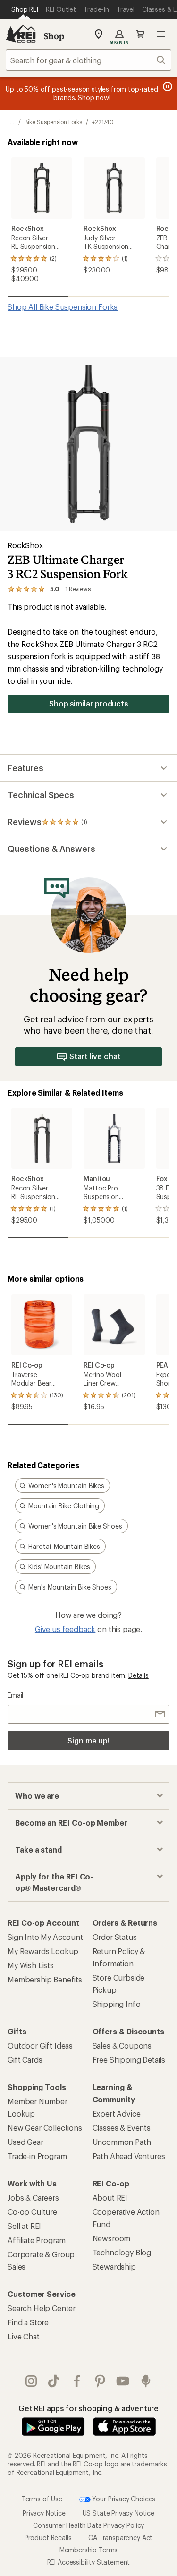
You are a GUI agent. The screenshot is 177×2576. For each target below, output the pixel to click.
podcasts (146, 2381)
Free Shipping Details (129, 2060)
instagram (31, 2381)
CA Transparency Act (120, 2538)
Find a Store (28, 2322)
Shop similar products (88, 703)
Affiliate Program (37, 2240)
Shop (54, 36)
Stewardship (114, 2266)
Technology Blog (122, 2252)
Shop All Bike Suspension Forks (63, 307)
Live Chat (24, 2336)
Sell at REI (24, 2226)
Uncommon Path (122, 2142)
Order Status (115, 1937)
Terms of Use (42, 2499)
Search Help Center (42, 2308)
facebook (77, 2381)
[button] (88, 444)
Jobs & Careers (33, 2198)
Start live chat (95, 1056)
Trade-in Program (37, 2156)
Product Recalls (48, 2538)
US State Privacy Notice (118, 2513)
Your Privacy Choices (123, 2499)
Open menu (161, 34)
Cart (140, 34)
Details (139, 1675)
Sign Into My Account (45, 1937)
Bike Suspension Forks (53, 122)
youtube (123, 2381)
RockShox (26, 545)
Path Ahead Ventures (129, 2156)
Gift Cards (25, 2060)
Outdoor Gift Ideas (40, 2045)
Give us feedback (65, 1629)
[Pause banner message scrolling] (167, 86)
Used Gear (25, 2142)
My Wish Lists (31, 1965)
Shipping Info (117, 2004)
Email (15, 1695)
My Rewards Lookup (43, 1951)
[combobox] (88, 60)
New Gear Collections (45, 2128)
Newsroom (112, 2238)
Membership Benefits (45, 1979)
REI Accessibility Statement (89, 2562)
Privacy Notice (44, 2513)
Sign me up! (88, 1740)
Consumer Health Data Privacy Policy (88, 2525)
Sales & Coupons (122, 2045)
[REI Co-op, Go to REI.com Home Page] (21, 34)
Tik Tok (54, 2381)
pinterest (100, 2381)
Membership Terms (88, 2550)
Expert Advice (117, 2113)
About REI (110, 2198)
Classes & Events (122, 2128)
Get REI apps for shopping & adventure (88, 2408)
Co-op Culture (32, 2212)
